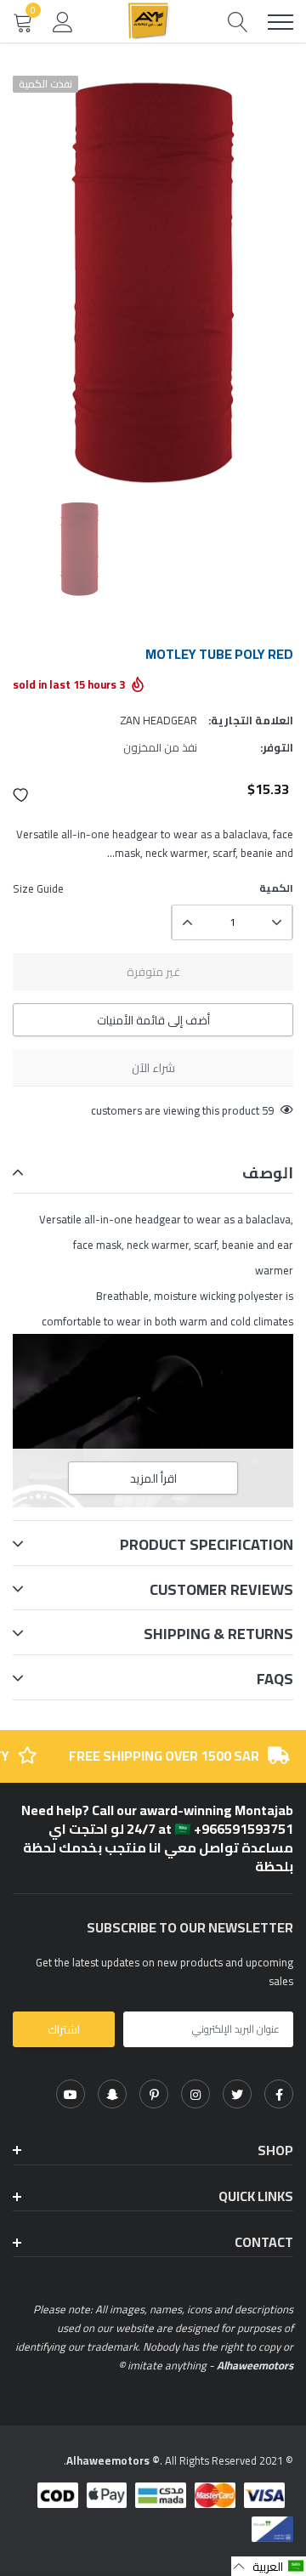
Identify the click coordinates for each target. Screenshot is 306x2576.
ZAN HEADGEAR (159, 720)
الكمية (276, 888)
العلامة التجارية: (251, 720)
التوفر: (277, 747)
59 (268, 1110)
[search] (238, 22)
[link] (279, 2094)
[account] (63, 21)
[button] (21, 795)
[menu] (280, 22)
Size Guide (38, 888)
